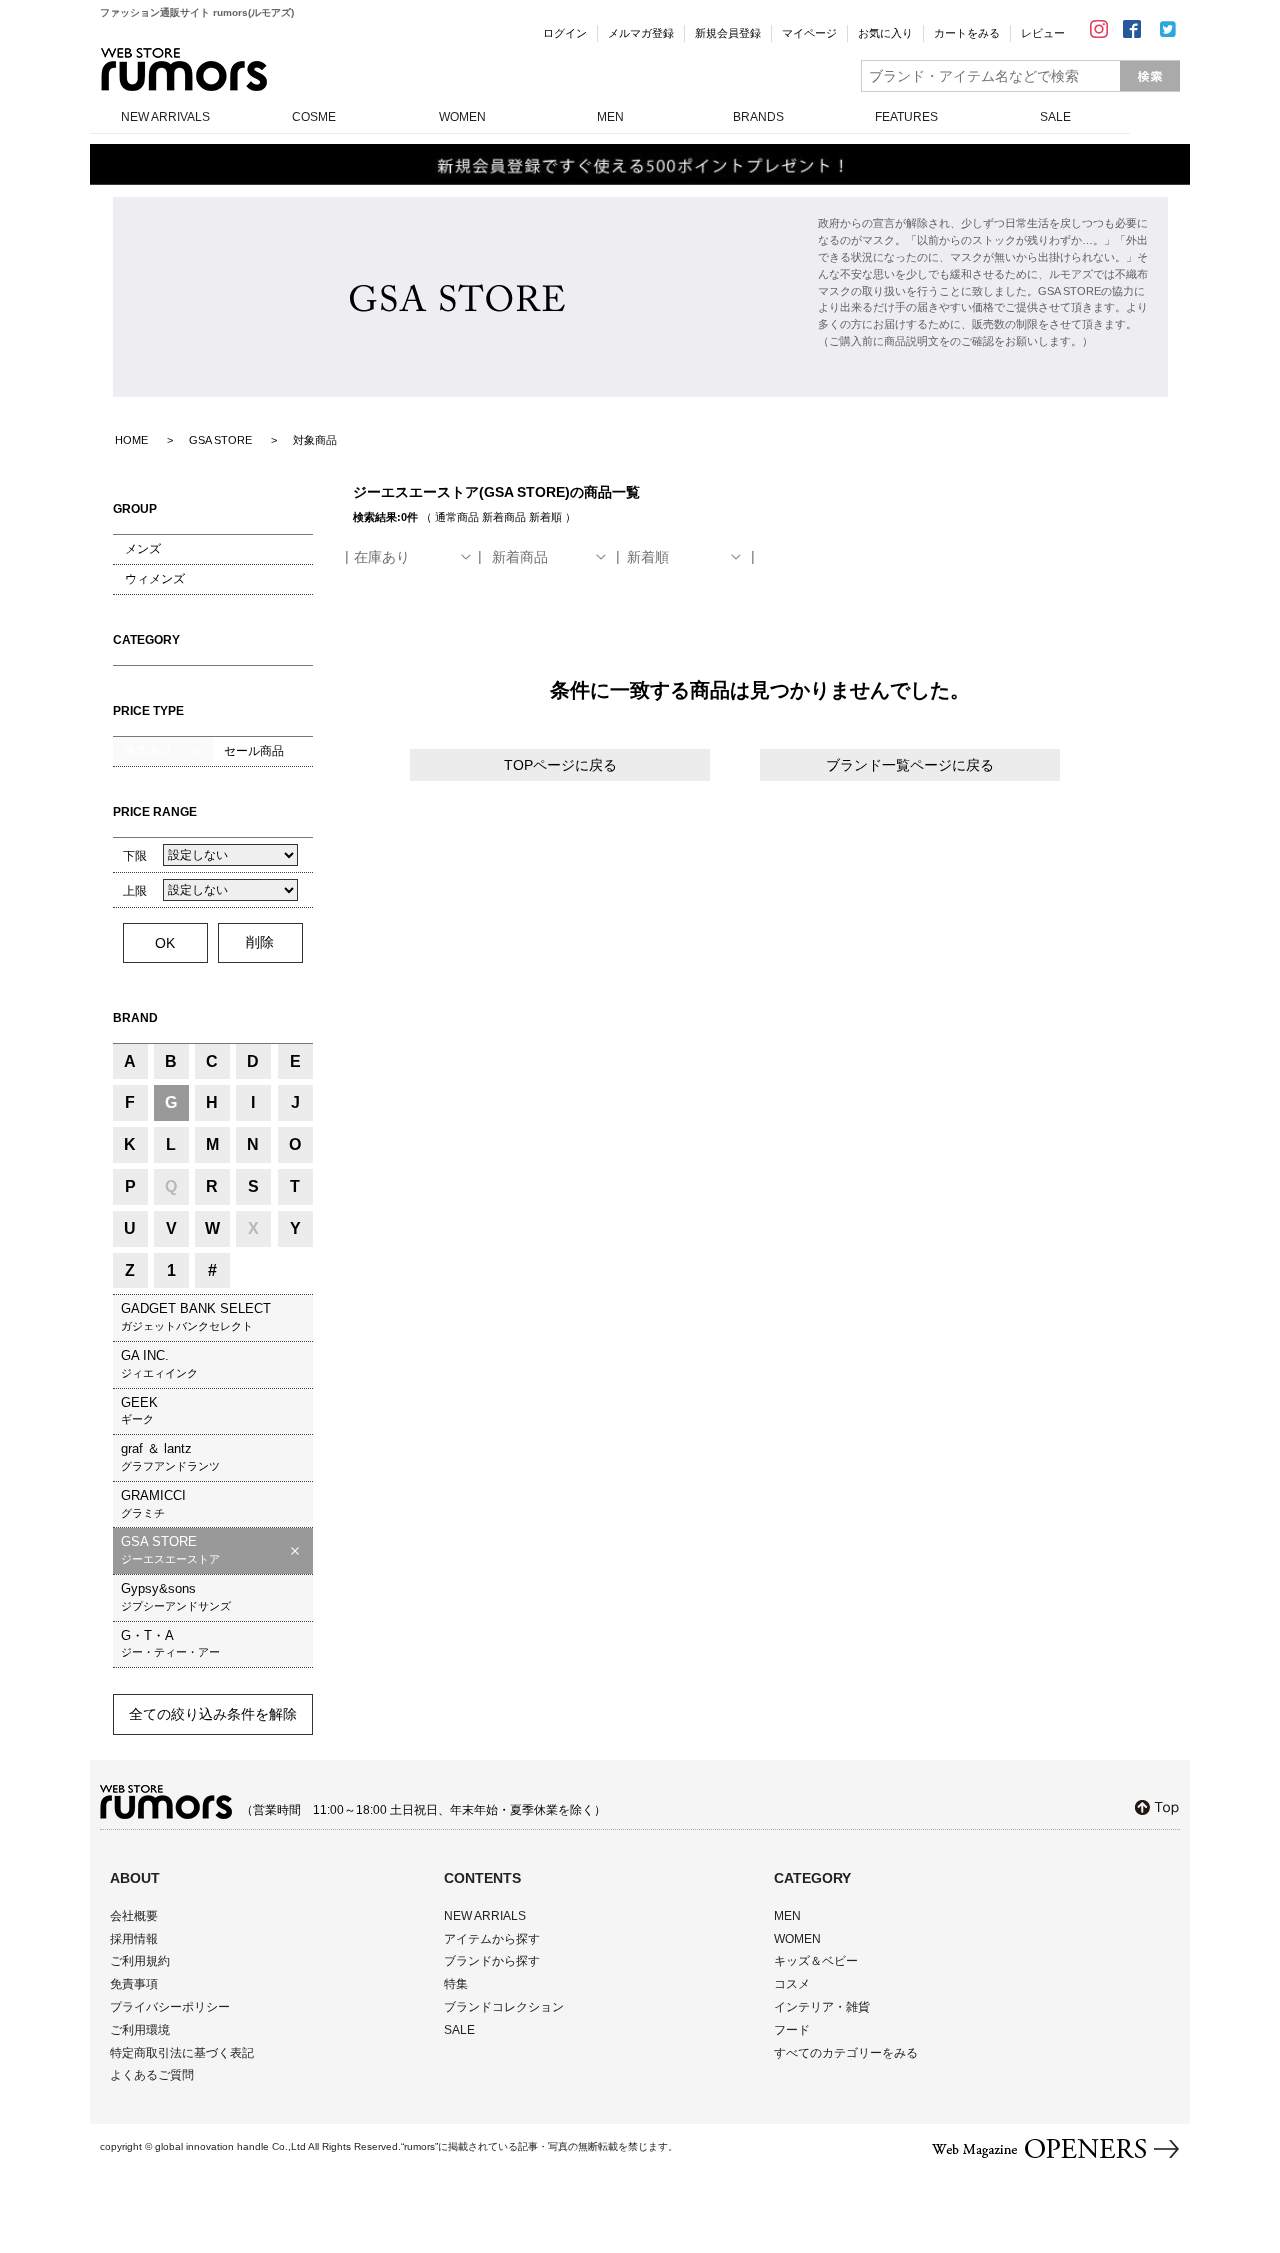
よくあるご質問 (152, 2075)
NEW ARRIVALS (165, 117)
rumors (184, 69)
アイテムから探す (492, 1939)
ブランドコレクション (504, 2007)
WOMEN (462, 117)
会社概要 (134, 1916)
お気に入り (885, 33)
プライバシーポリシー (170, 2007)
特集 (456, 1984)
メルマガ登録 (641, 33)
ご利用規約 (140, 1961)
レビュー (1043, 33)
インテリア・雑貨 (822, 2007)
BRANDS (758, 117)
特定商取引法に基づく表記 (182, 2053)
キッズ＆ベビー (816, 1961)
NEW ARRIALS (485, 1916)
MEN (610, 117)
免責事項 (134, 1984)
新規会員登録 (728, 33)
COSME (314, 117)
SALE (1055, 117)
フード (792, 2030)
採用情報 (134, 1939)
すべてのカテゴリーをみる (846, 2053)
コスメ (792, 1984)
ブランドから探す (492, 1961)
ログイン (565, 33)
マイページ (809, 33)
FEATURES (906, 117)
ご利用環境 (140, 2030)
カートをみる (967, 33)
